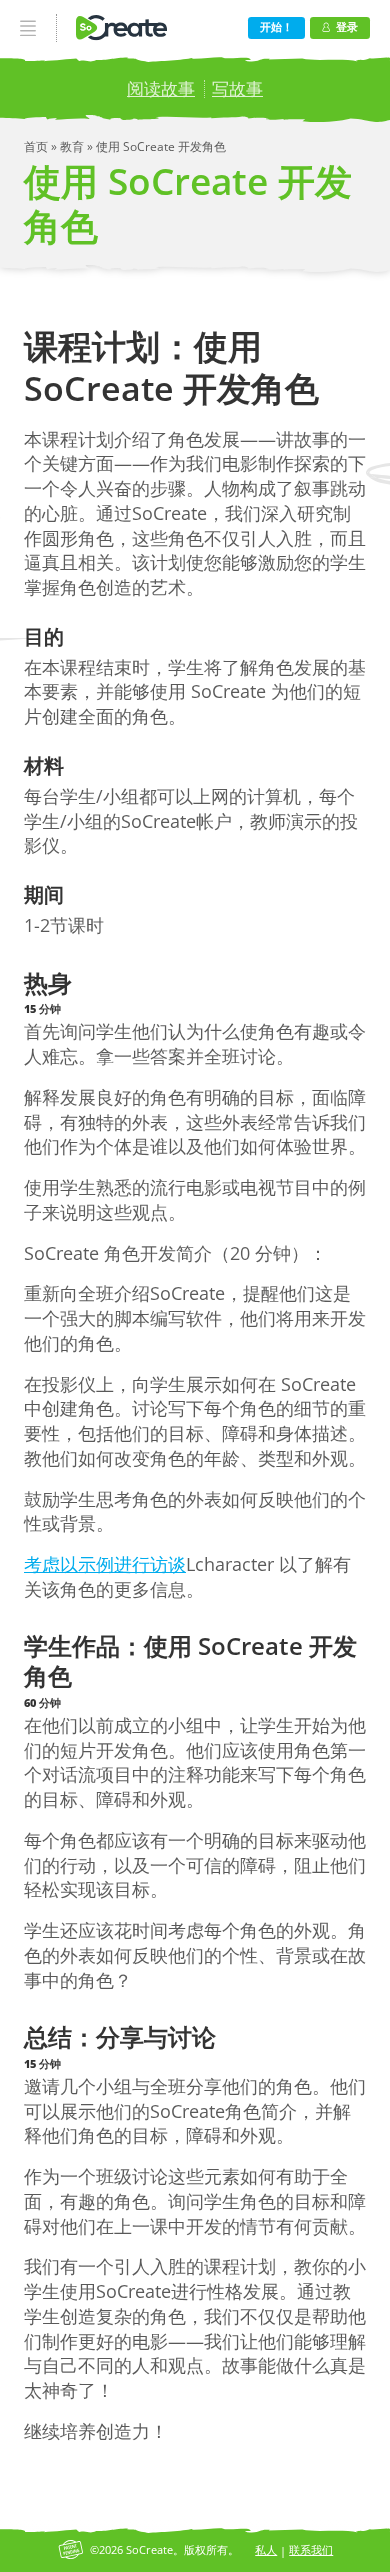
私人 (266, 2549)
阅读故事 (161, 88)
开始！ (276, 26)
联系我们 (311, 2549)
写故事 (237, 88)
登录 (347, 26)
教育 (73, 146)
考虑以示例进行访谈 (105, 1564)
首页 (37, 146)
